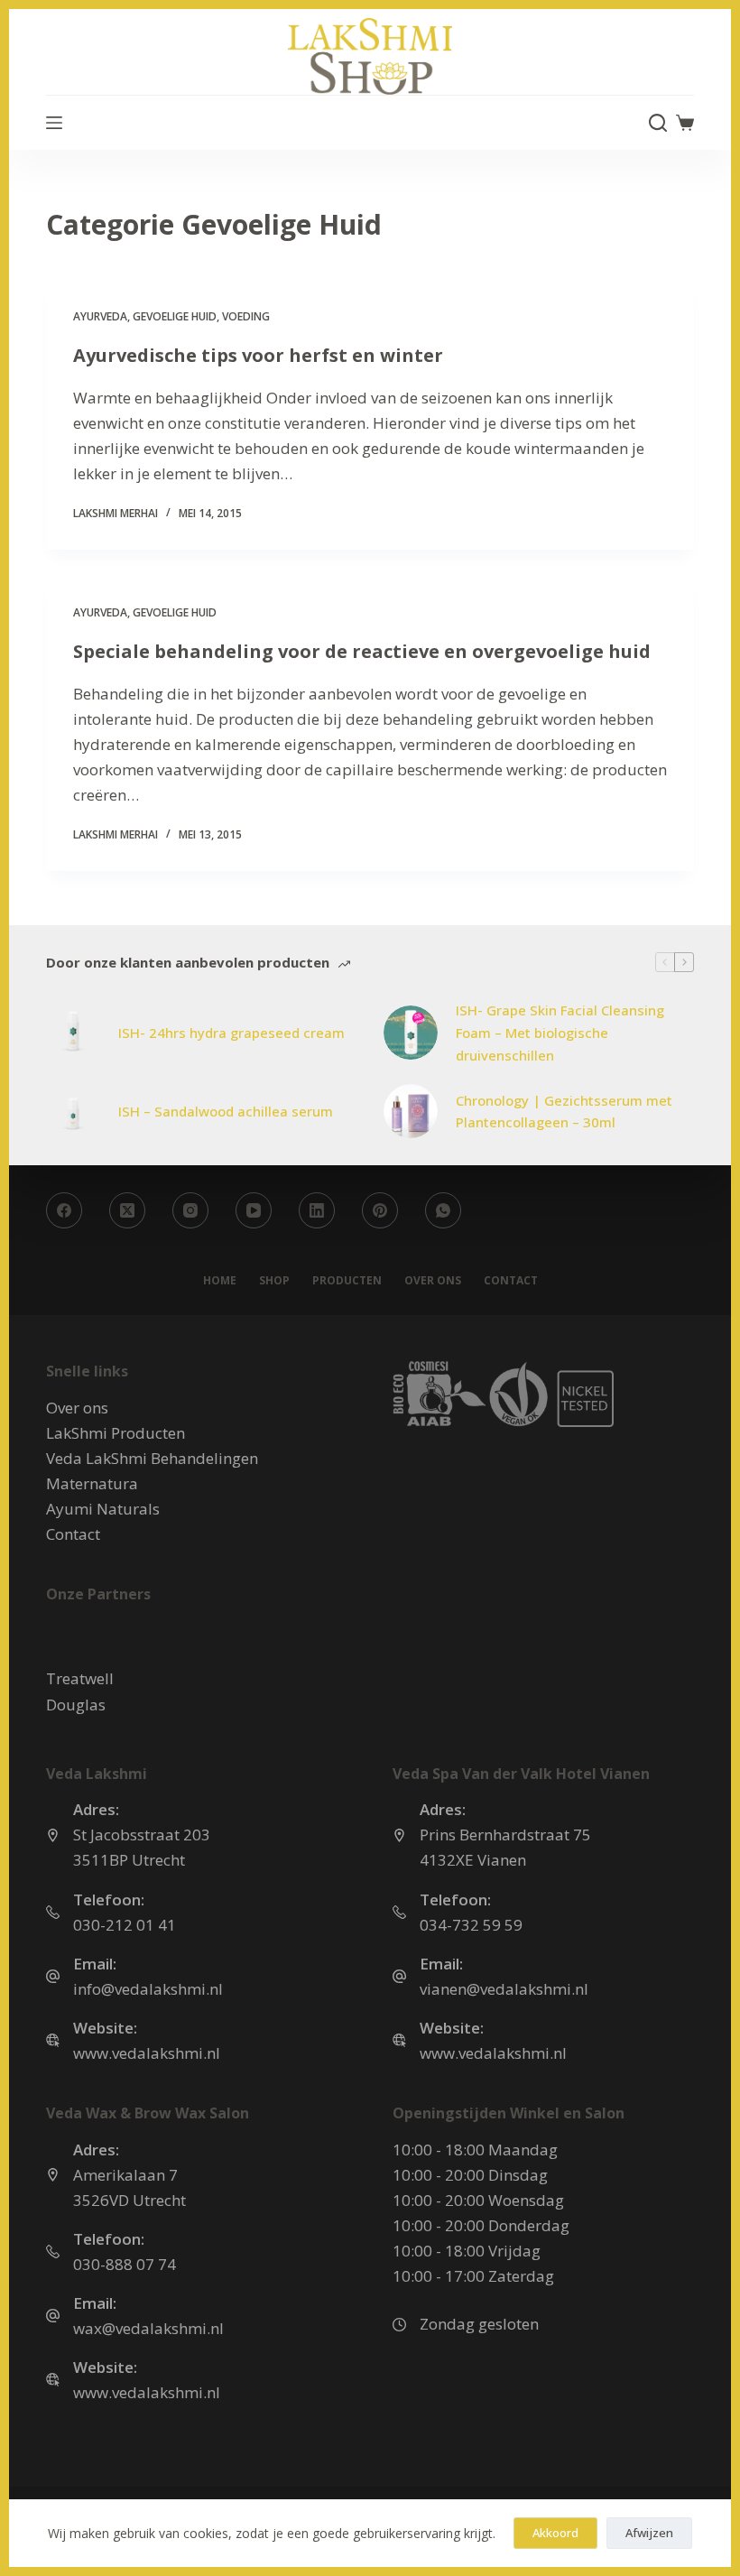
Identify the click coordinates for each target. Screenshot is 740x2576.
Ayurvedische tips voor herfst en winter (258, 355)
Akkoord (555, 2533)
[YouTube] (254, 1210)
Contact (511, 1281)
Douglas (76, 1705)
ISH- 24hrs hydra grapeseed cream (231, 1033)
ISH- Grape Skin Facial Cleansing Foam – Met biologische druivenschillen (560, 1033)
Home (220, 1281)
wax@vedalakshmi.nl (148, 2328)
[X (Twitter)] (127, 1210)
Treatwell (80, 1678)
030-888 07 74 (125, 2264)
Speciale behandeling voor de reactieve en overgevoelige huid (362, 651)
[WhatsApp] (443, 1210)
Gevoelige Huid (175, 316)
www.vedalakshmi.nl (147, 2053)
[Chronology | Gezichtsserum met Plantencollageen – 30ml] (411, 1111)
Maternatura (92, 1483)
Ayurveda (100, 316)
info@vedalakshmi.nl (148, 1989)
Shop (274, 1281)
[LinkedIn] (317, 1210)
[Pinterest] (380, 1210)
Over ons (433, 1281)
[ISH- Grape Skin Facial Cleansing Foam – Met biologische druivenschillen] (411, 1033)
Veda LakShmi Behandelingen (152, 1458)
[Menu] (54, 123)
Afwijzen (649, 2533)
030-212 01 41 (125, 1925)
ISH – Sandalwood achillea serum (226, 1111)
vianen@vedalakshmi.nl (504, 1989)
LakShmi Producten (116, 1433)
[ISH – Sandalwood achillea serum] (73, 1111)
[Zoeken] (658, 123)
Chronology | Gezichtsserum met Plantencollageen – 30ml (564, 1112)
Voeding (246, 316)
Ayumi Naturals (103, 1509)
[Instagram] (190, 1210)
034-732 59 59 (471, 1925)
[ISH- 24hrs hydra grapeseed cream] (73, 1033)
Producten (347, 1281)
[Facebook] (64, 1210)
